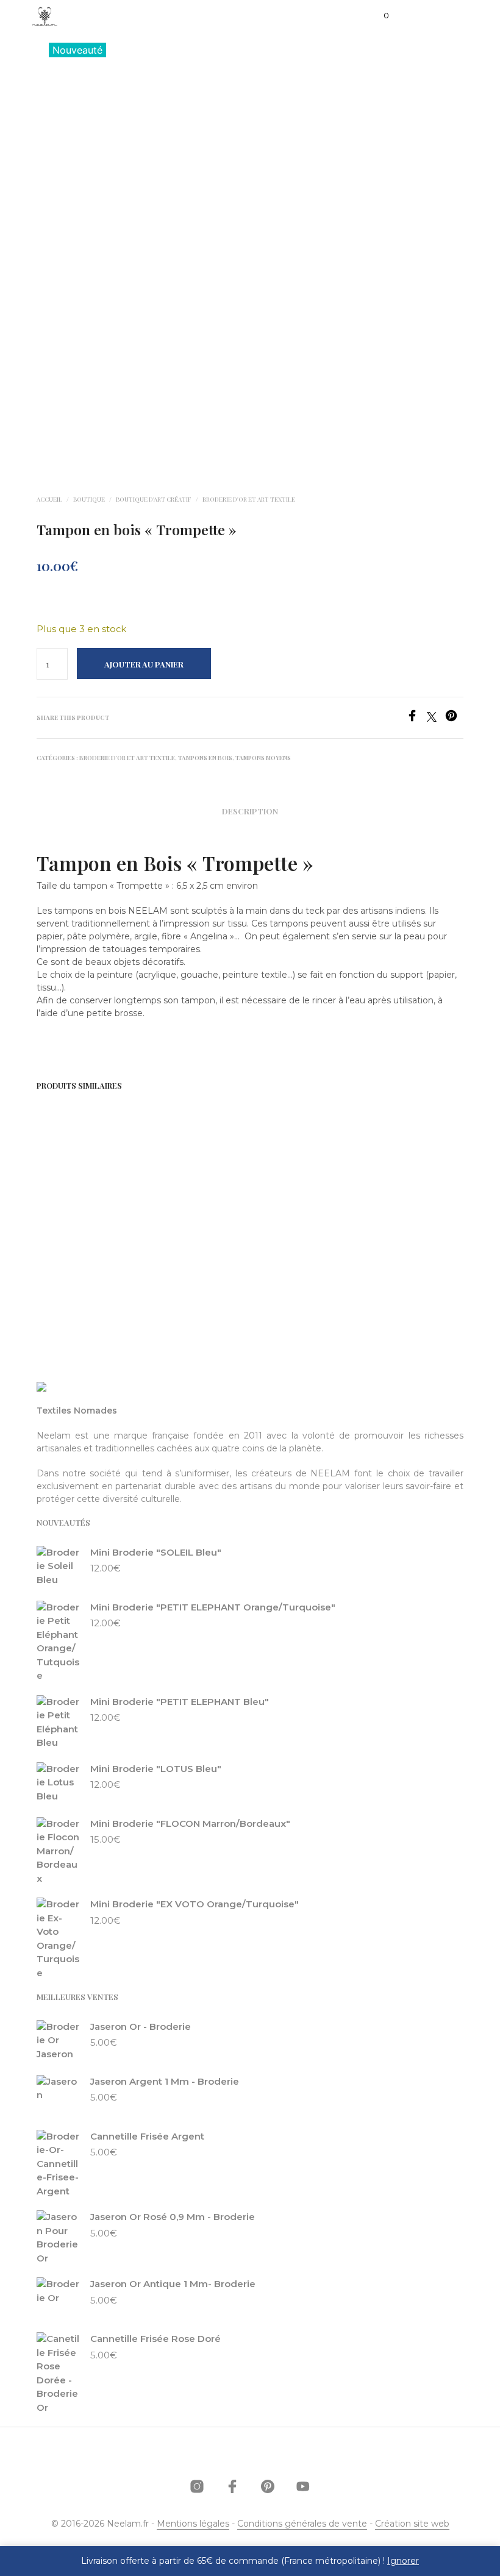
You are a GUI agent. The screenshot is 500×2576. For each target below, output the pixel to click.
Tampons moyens (263, 758)
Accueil (49, 499)
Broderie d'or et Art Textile (249, 499)
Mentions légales (193, 2524)
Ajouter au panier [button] (81, 1270)
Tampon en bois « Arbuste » (177, 1228)
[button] (378, 16)
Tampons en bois (205, 758)
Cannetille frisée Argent (291, 1221)
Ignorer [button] (403, 2561)
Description (250, 811)
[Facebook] (416, 718)
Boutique (89, 499)
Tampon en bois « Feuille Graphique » (70, 1228)
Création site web (412, 2524)
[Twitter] (436, 718)
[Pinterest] (454, 718)
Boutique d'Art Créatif (154, 499)
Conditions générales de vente (302, 2524)
